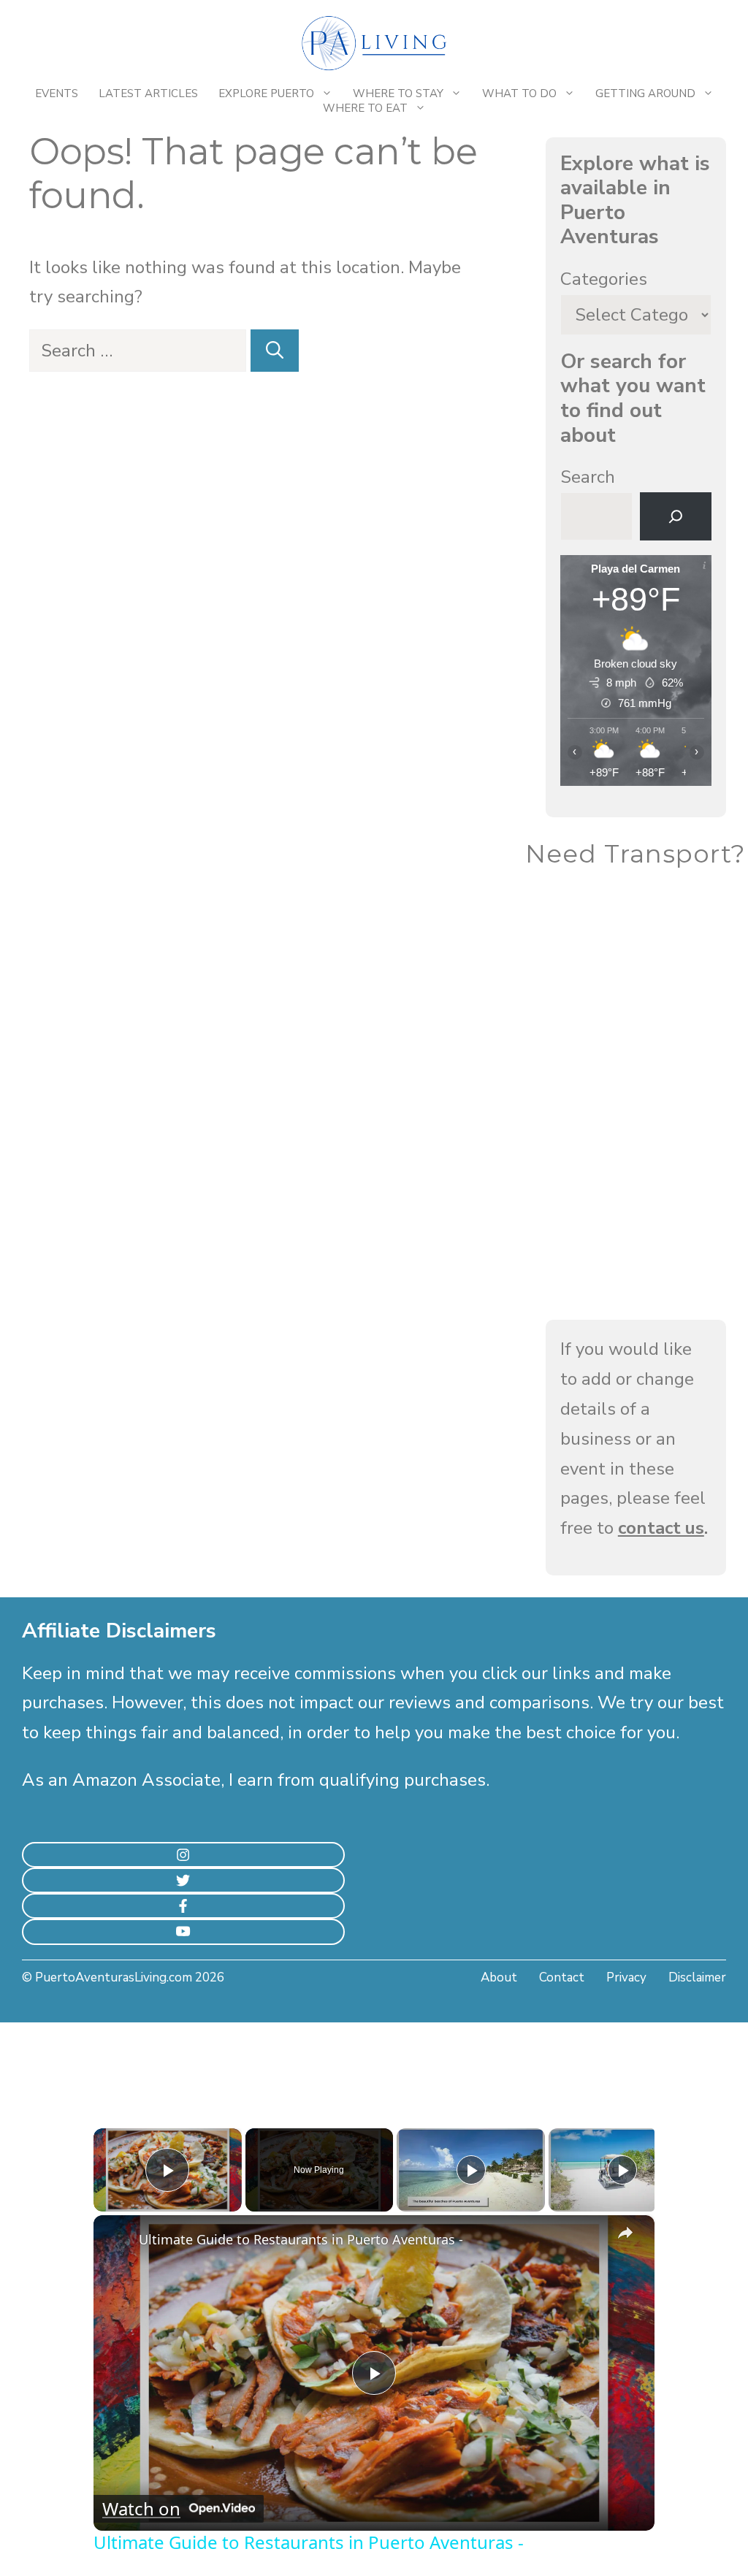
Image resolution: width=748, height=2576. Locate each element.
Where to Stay (398, 93)
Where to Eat (365, 108)
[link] (117, 2239)
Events (57, 93)
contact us (661, 1528)
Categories (604, 279)
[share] (625, 2233)
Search (588, 477)
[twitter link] (183, 1880)
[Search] (275, 351)
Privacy (626, 1977)
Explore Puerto (266, 93)
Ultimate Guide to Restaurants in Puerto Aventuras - (301, 2239)
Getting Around (645, 93)
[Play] (471, 2170)
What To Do (519, 93)
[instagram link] (183, 1855)
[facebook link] (183, 1906)
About (499, 1977)
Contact (562, 1977)
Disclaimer (697, 1977)
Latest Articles (148, 93)
